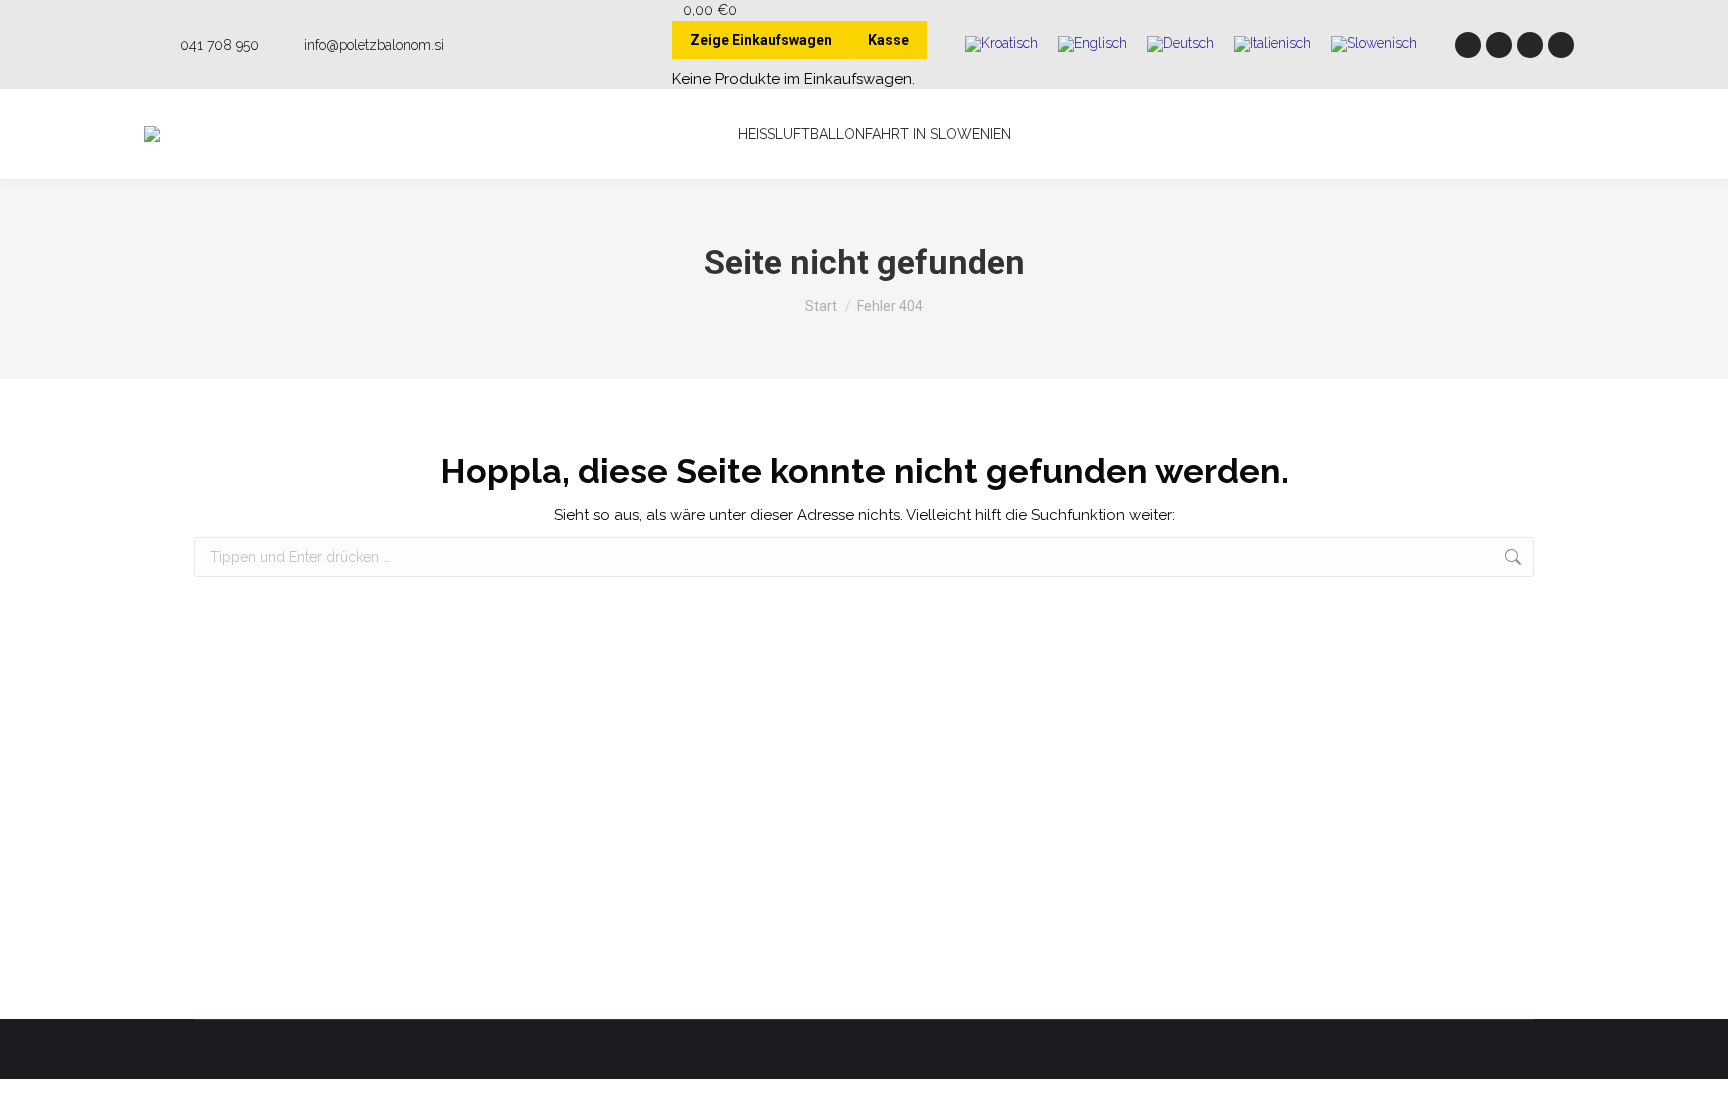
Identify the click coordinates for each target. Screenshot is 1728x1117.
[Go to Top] (1698, 1087)
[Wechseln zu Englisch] (1092, 44)
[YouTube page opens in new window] (1530, 45)
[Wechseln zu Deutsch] (1180, 44)
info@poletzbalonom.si (374, 45)
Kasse (888, 40)
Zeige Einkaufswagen (761, 40)
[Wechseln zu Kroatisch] (1001, 44)
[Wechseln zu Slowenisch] (1374, 44)
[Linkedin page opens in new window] (1561, 45)
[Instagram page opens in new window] (1499, 45)
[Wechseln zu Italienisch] (1272, 44)
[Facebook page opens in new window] (1468, 45)
